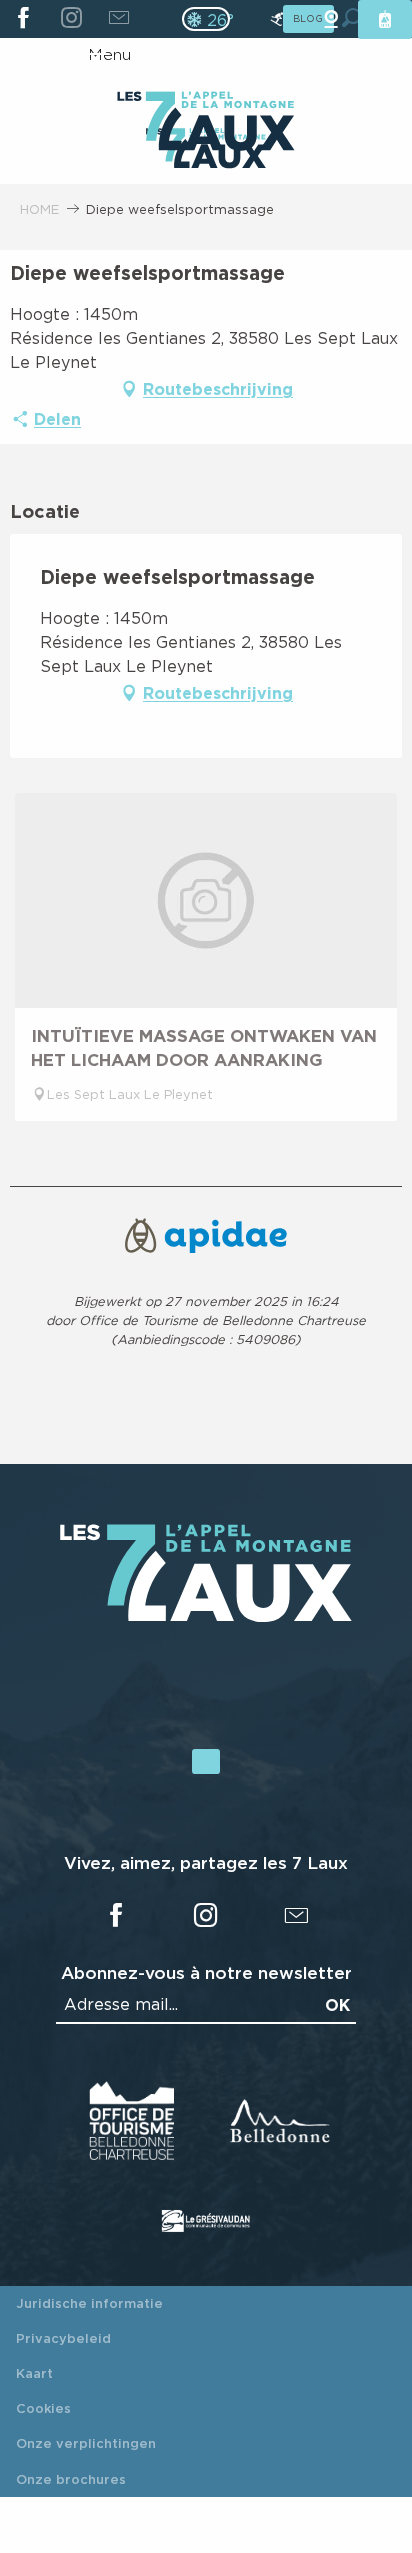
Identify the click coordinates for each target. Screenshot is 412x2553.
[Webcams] (331, 19)
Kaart (34, 2373)
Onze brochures (71, 2479)
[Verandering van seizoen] (212, 19)
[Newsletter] (118, 19)
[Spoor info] (277, 19)
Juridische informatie (89, 2303)
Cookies (43, 2408)
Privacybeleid (63, 2338)
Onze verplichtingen (86, 2443)
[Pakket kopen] (385, 19)
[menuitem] (205, 123)
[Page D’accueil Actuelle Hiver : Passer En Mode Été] (206, 19)
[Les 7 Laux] (206, 1617)
